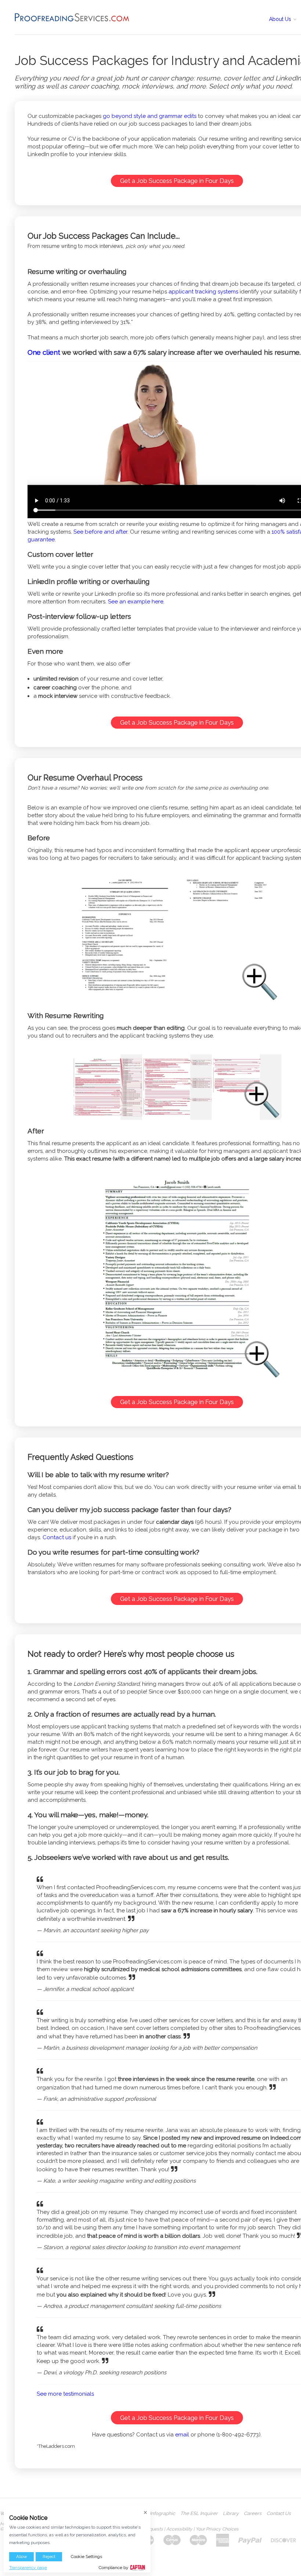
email (182, 2435)
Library (231, 2514)
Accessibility (179, 2529)
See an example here (136, 602)
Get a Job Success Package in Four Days (177, 181)
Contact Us (279, 2514)
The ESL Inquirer (199, 2514)
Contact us (57, 1537)
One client (44, 352)
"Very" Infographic (155, 2514)
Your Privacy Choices (217, 2529)
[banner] (72, 17)
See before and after (100, 532)
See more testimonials (65, 2394)
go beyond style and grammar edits (150, 116)
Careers (253, 2514)
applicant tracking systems (203, 292)
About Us (281, 19)
